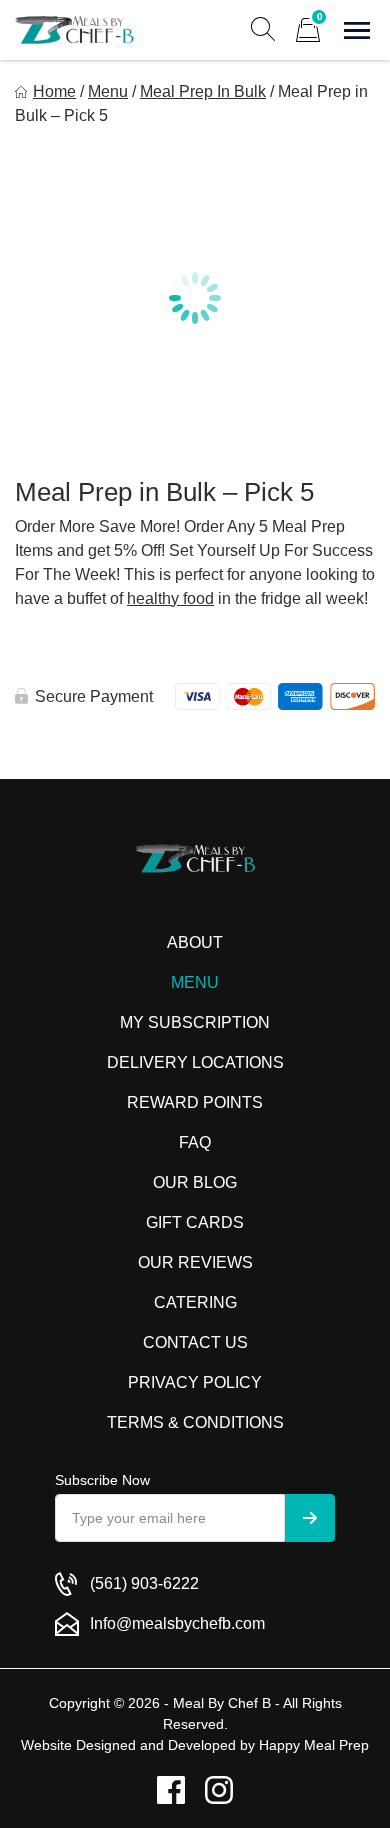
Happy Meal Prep (314, 1745)
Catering (195, 1302)
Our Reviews (195, 1262)
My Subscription (195, 1022)
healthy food (170, 598)
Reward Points (195, 1102)
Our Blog (195, 1182)
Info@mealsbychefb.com (177, 1623)
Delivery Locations (195, 1062)
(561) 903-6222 (144, 1583)
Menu (108, 91)
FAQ (195, 1142)
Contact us (195, 1342)
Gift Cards (195, 1222)
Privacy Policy (195, 1382)
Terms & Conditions (195, 1422)
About (195, 942)
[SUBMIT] (310, 1518)
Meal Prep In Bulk (203, 91)
